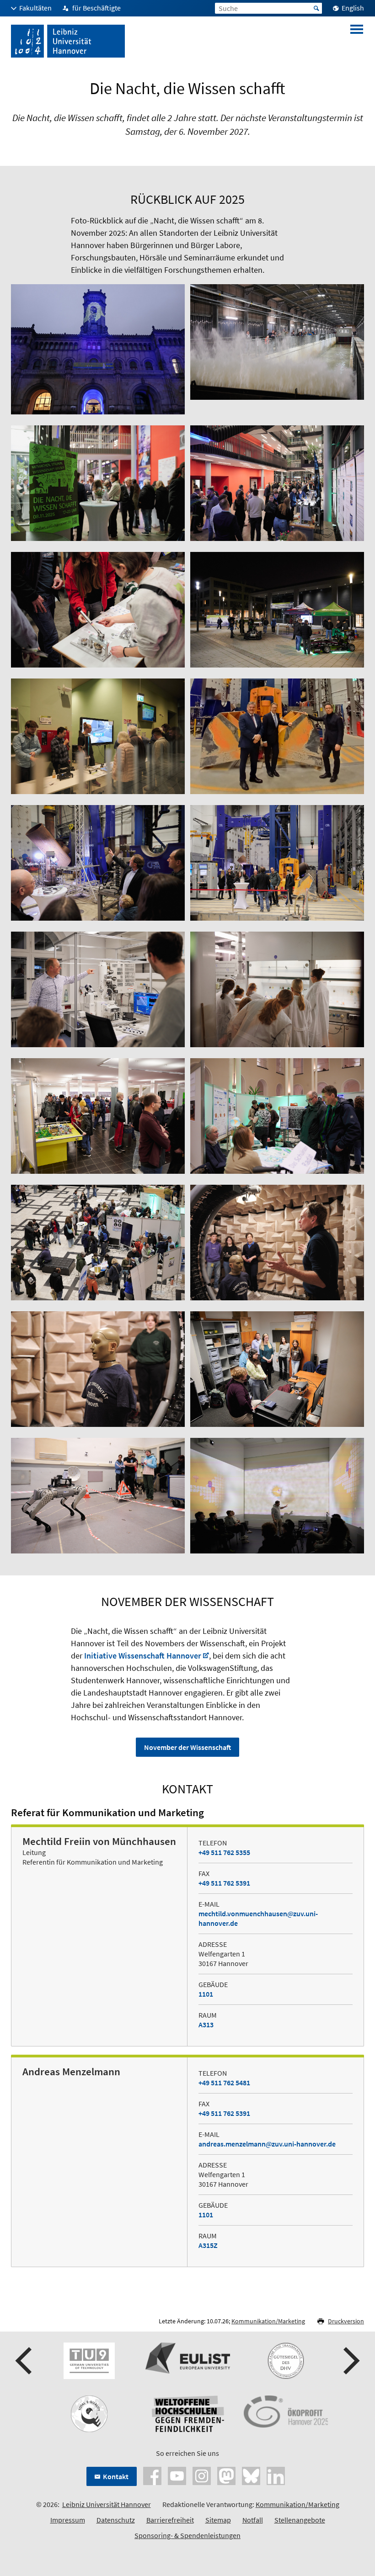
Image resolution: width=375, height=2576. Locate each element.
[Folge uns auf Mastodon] (226, 2475)
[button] (25, 2361)
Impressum (68, 2520)
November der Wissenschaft (187, 1747)
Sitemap (218, 2520)
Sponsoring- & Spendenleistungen (187, 2535)
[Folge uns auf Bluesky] (251, 2475)
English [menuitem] (353, 8)
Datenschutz (116, 2520)
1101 (206, 1994)
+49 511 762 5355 (224, 1852)
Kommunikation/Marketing (268, 2321)
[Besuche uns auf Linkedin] (276, 2475)
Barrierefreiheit (170, 2520)
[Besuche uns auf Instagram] (202, 2475)
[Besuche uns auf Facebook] (152, 2475)
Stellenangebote (300, 2520)
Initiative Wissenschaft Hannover (143, 1656)
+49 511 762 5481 (224, 2083)
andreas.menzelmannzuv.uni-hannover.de (267, 2144)
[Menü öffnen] (357, 41)
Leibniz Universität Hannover (107, 2504)
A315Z (208, 2245)
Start (316, 8)
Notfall (253, 2520)
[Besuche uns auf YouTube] (177, 2475)
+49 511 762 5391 (224, 1883)
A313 (206, 2025)
